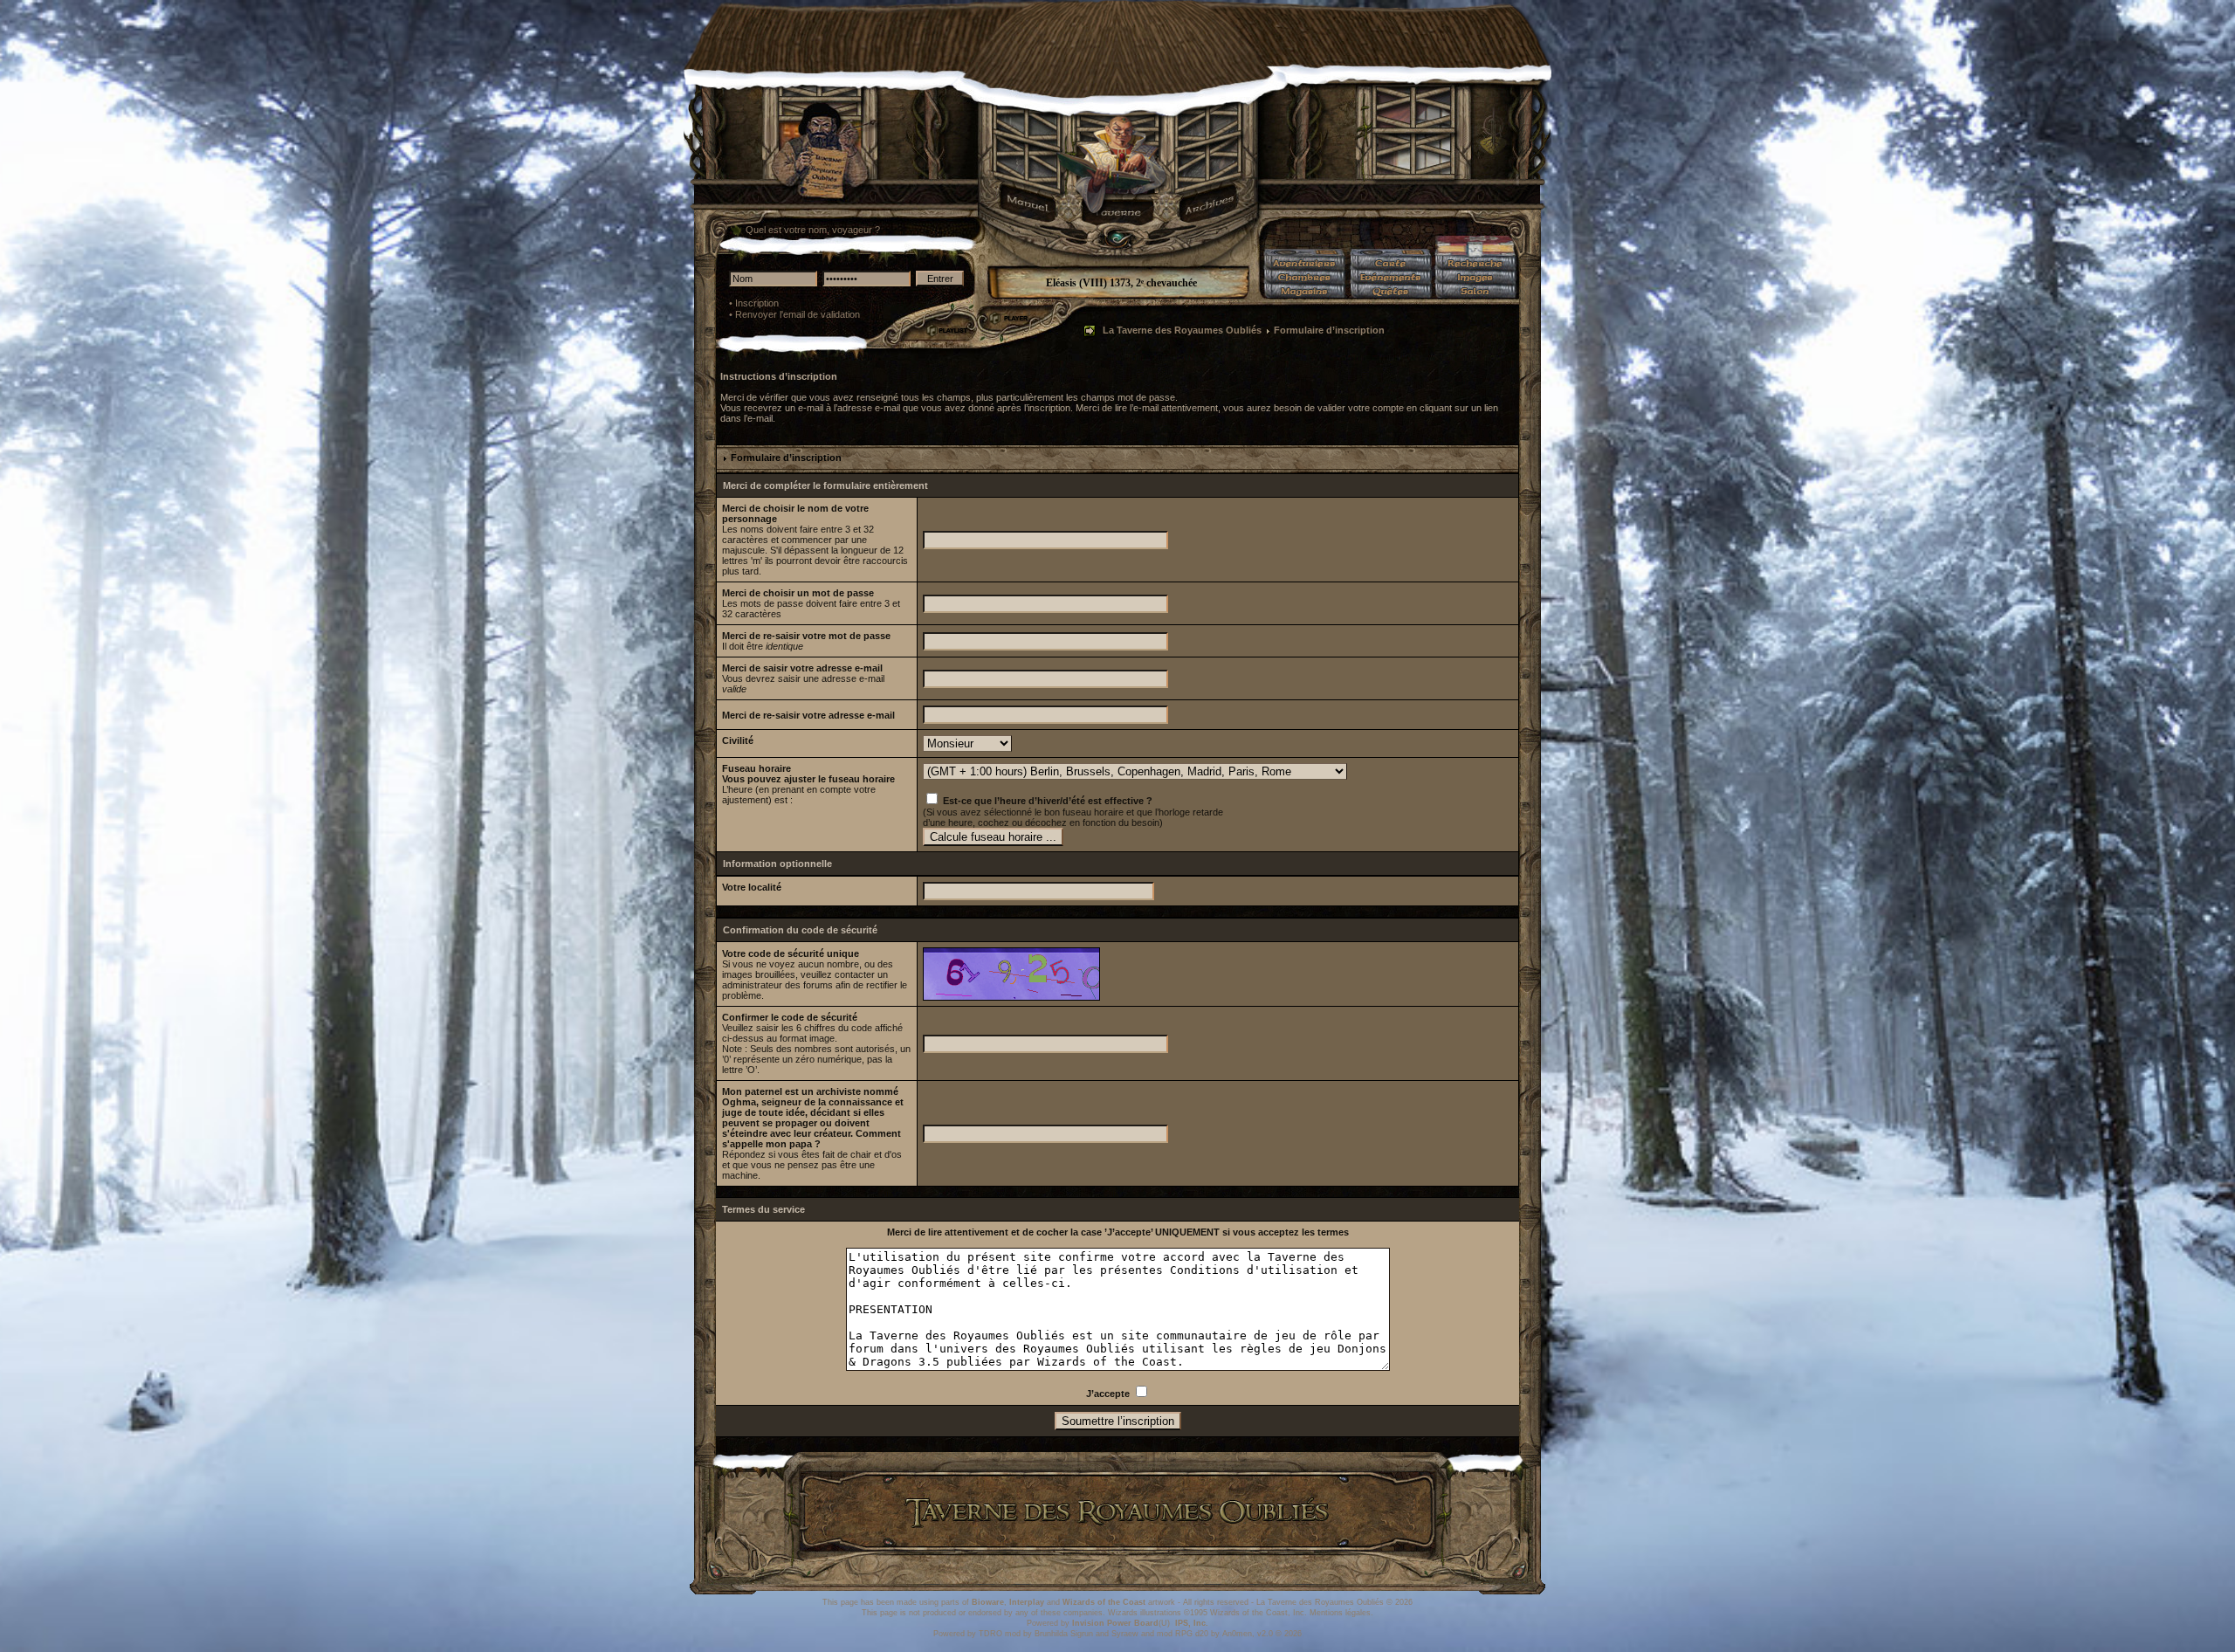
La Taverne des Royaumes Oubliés (1182, 330)
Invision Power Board (1115, 1623)
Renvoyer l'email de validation (798, 314)
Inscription (757, 303)
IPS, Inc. (1192, 1623)
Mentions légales (1340, 1613)
